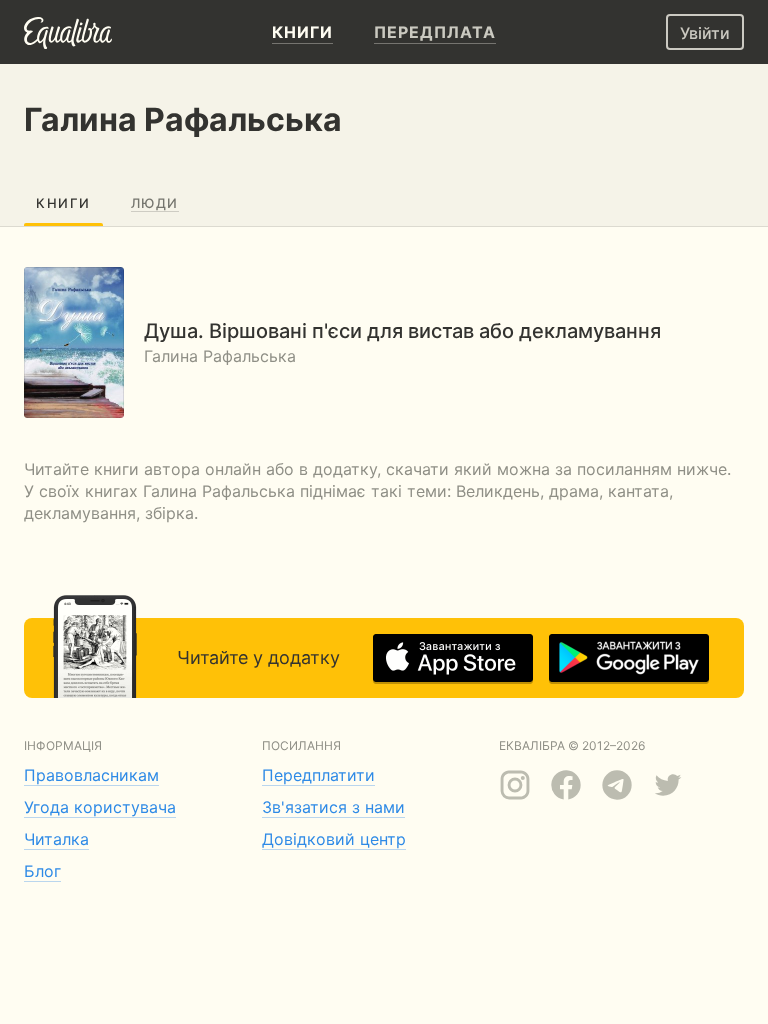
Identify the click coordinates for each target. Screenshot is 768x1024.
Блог (42, 871)
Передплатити (318, 775)
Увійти (705, 33)
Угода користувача (100, 807)
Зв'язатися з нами (333, 807)
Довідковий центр (334, 839)
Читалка (56, 839)
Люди (155, 203)
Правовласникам (91, 775)
